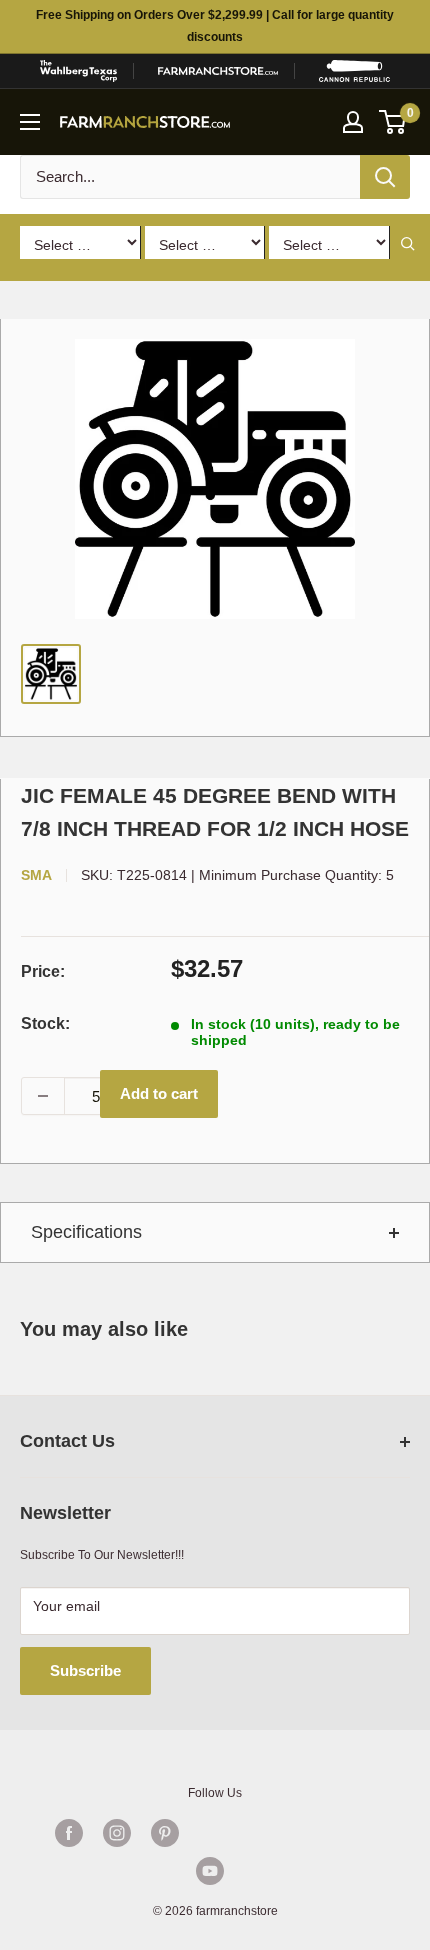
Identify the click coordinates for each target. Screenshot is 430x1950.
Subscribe (85, 1670)
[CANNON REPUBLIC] (354, 71)
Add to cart (159, 1093)
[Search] (385, 177)
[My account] (353, 122)
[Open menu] (30, 122)
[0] (393, 122)
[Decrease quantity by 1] (43, 1096)
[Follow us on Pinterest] (165, 1833)
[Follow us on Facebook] (69, 1833)
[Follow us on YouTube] (210, 1871)
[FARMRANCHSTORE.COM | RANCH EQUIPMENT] (218, 71)
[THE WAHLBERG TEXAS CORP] (78, 71)
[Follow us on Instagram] (117, 1833)
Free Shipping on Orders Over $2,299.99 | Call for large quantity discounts (215, 26)
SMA (36, 875)
